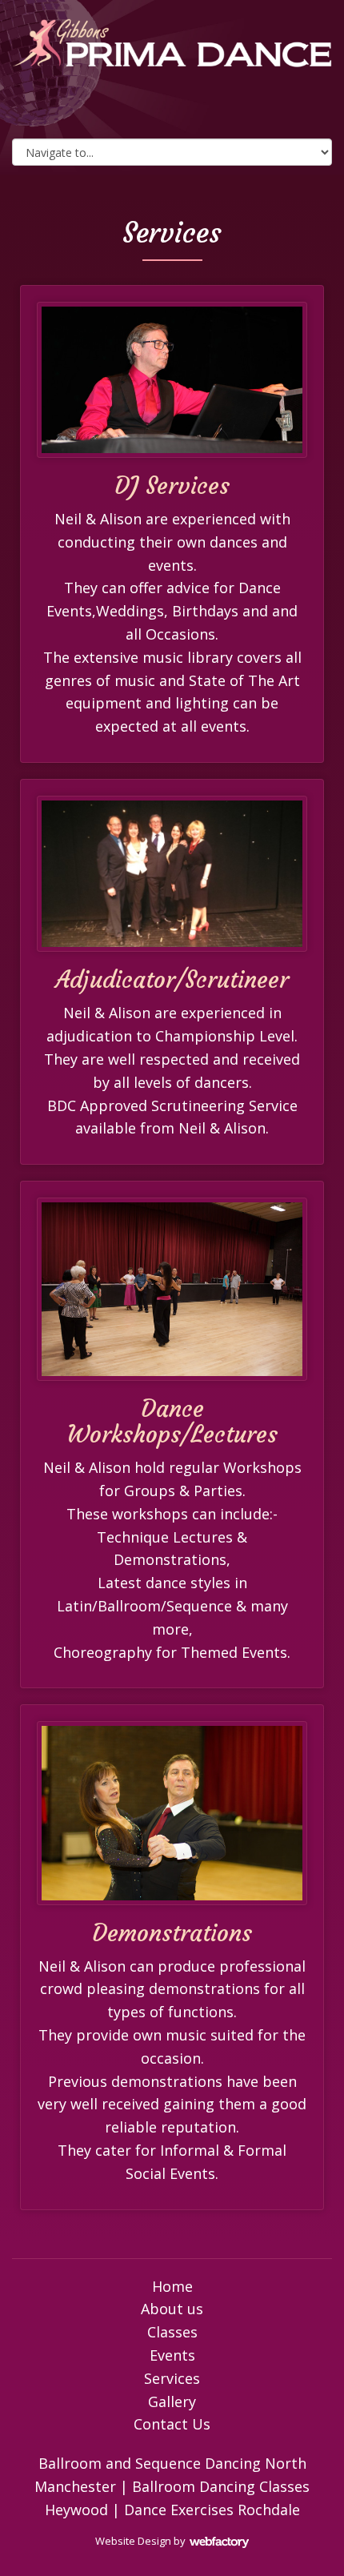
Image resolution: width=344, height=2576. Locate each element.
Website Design (133, 2541)
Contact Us (172, 2424)
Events (172, 2355)
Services (172, 2378)
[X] (172, 110)
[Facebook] (132, 110)
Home (172, 2286)
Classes (172, 2332)
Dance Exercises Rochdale (212, 2510)
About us (172, 2309)
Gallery (172, 2401)
